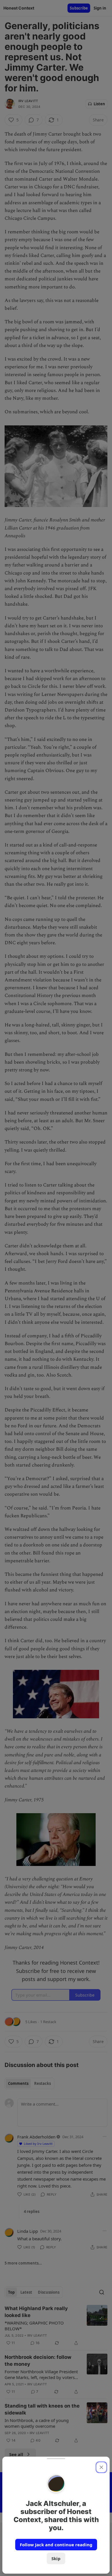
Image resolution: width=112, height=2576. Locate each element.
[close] (101, 2467)
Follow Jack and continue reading (56, 2545)
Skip (56, 2558)
